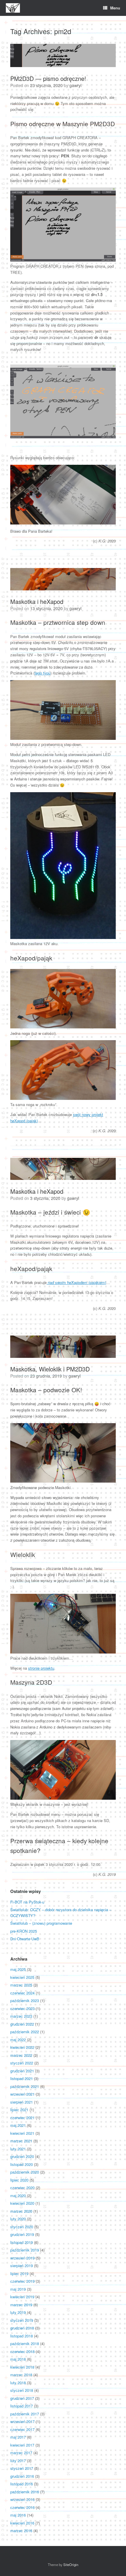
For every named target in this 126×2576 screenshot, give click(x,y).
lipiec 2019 (19, 2273)
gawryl (75, 85)
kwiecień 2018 (22, 2367)
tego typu (42, 673)
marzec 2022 (21, 2055)
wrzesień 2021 (22, 2094)
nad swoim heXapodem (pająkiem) (76, 1282)
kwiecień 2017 (22, 2445)
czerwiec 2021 (22, 2118)
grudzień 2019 (22, 2234)
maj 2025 (18, 1969)
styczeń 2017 (22, 2468)
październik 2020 (25, 2172)
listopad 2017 (22, 2406)
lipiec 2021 (19, 2110)
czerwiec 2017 (22, 2429)
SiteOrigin (71, 2565)
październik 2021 (25, 2086)
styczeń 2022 (22, 2063)
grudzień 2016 (22, 2476)
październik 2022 (25, 2032)
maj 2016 (18, 2515)
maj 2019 (18, 2289)
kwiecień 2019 (22, 2297)
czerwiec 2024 (22, 1993)
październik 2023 (25, 2000)
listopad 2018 (22, 2336)
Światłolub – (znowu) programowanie (41, 1923)
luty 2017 (18, 2461)
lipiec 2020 (19, 2180)
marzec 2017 (21, 2453)
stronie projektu (41, 1668)
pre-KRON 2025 (24, 1931)
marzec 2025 (21, 1985)
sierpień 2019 (22, 2266)
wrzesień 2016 (22, 2499)
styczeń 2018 (22, 2390)
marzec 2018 (21, 2375)
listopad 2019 (22, 2242)
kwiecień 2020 (22, 2203)
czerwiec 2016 (22, 2507)
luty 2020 (18, 2219)
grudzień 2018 (22, 2328)
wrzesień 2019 (22, 2258)
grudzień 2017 (22, 2398)
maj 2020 (18, 2195)
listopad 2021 (22, 2078)
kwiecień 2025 (22, 1977)
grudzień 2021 (22, 2071)
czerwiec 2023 (22, 2008)
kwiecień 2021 (22, 2133)
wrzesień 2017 (22, 2421)
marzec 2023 (21, 2016)
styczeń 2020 (22, 2227)
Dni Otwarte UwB (25, 1939)
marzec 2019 (21, 2305)
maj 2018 (18, 2359)
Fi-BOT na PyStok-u (27, 1902)
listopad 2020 (22, 2164)
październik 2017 (25, 2414)
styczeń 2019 (22, 2320)
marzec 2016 (21, 2531)
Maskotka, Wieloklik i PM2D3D (50, 1369)
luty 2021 (18, 2149)
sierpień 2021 (22, 2102)
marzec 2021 (21, 2141)
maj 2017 (18, 2437)
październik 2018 (25, 2343)
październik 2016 (25, 2492)
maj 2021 (18, 2125)
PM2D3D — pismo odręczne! (48, 78)
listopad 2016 (22, 2484)
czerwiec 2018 (22, 2351)
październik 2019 (25, 2250)
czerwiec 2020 (22, 2188)
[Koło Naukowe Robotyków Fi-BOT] (13, 8)
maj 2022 (18, 2040)
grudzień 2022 (22, 2024)
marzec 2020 (21, 2211)
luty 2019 (18, 2312)
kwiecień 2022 (22, 2047)
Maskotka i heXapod (37, 601)
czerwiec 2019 (22, 2281)
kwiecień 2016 (22, 2523)
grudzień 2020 (22, 2156)
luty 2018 (18, 2383)
